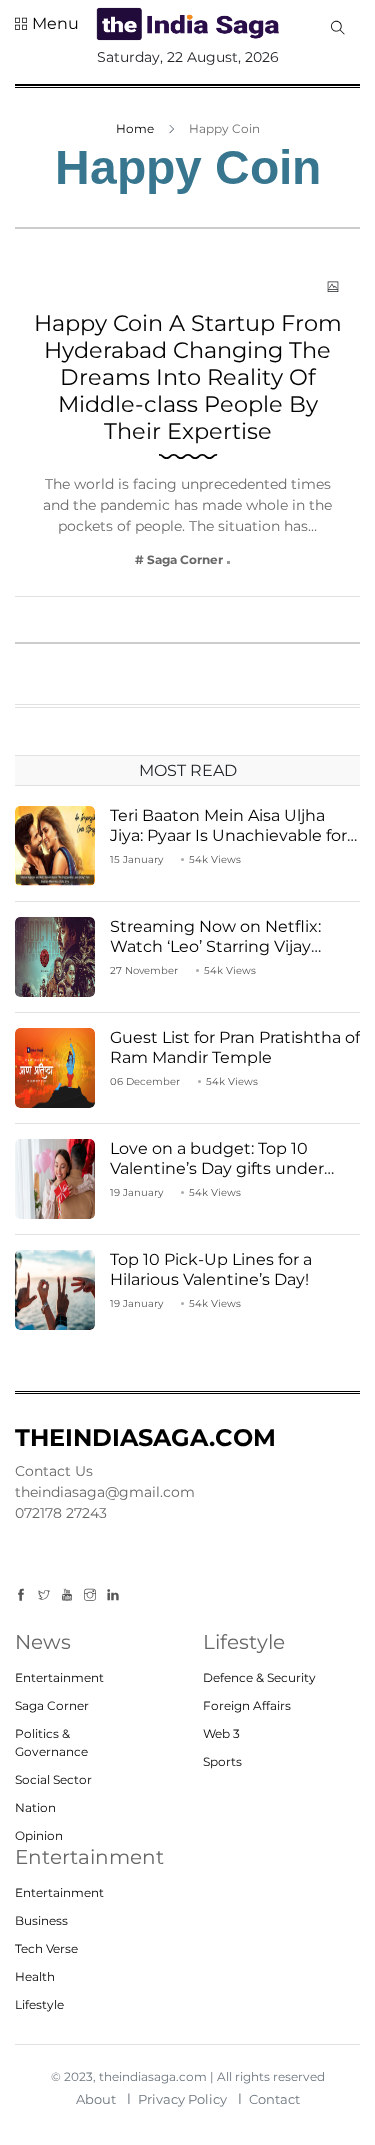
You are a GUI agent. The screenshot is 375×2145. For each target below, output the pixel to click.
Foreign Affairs (247, 1705)
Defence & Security (259, 1677)
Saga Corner (52, 1705)
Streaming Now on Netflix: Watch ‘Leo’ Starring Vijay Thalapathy (215, 945)
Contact (274, 2099)
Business (41, 1920)
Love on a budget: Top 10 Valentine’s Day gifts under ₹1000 (217, 1167)
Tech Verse (46, 1948)
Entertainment (59, 1677)
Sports (222, 1761)
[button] (47, 24)
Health (35, 1976)
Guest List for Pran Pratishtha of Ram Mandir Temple (235, 1047)
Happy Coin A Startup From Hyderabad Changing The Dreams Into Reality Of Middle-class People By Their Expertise (188, 377)
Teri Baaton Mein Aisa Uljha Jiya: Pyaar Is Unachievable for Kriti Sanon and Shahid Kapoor (231, 834)
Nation (35, 1807)
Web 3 (221, 1733)
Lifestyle (39, 2004)
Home (135, 128)
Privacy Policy (182, 2099)
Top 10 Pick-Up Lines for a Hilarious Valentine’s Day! (211, 1269)
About (96, 2099)
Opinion (39, 1835)
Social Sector (53, 1779)
